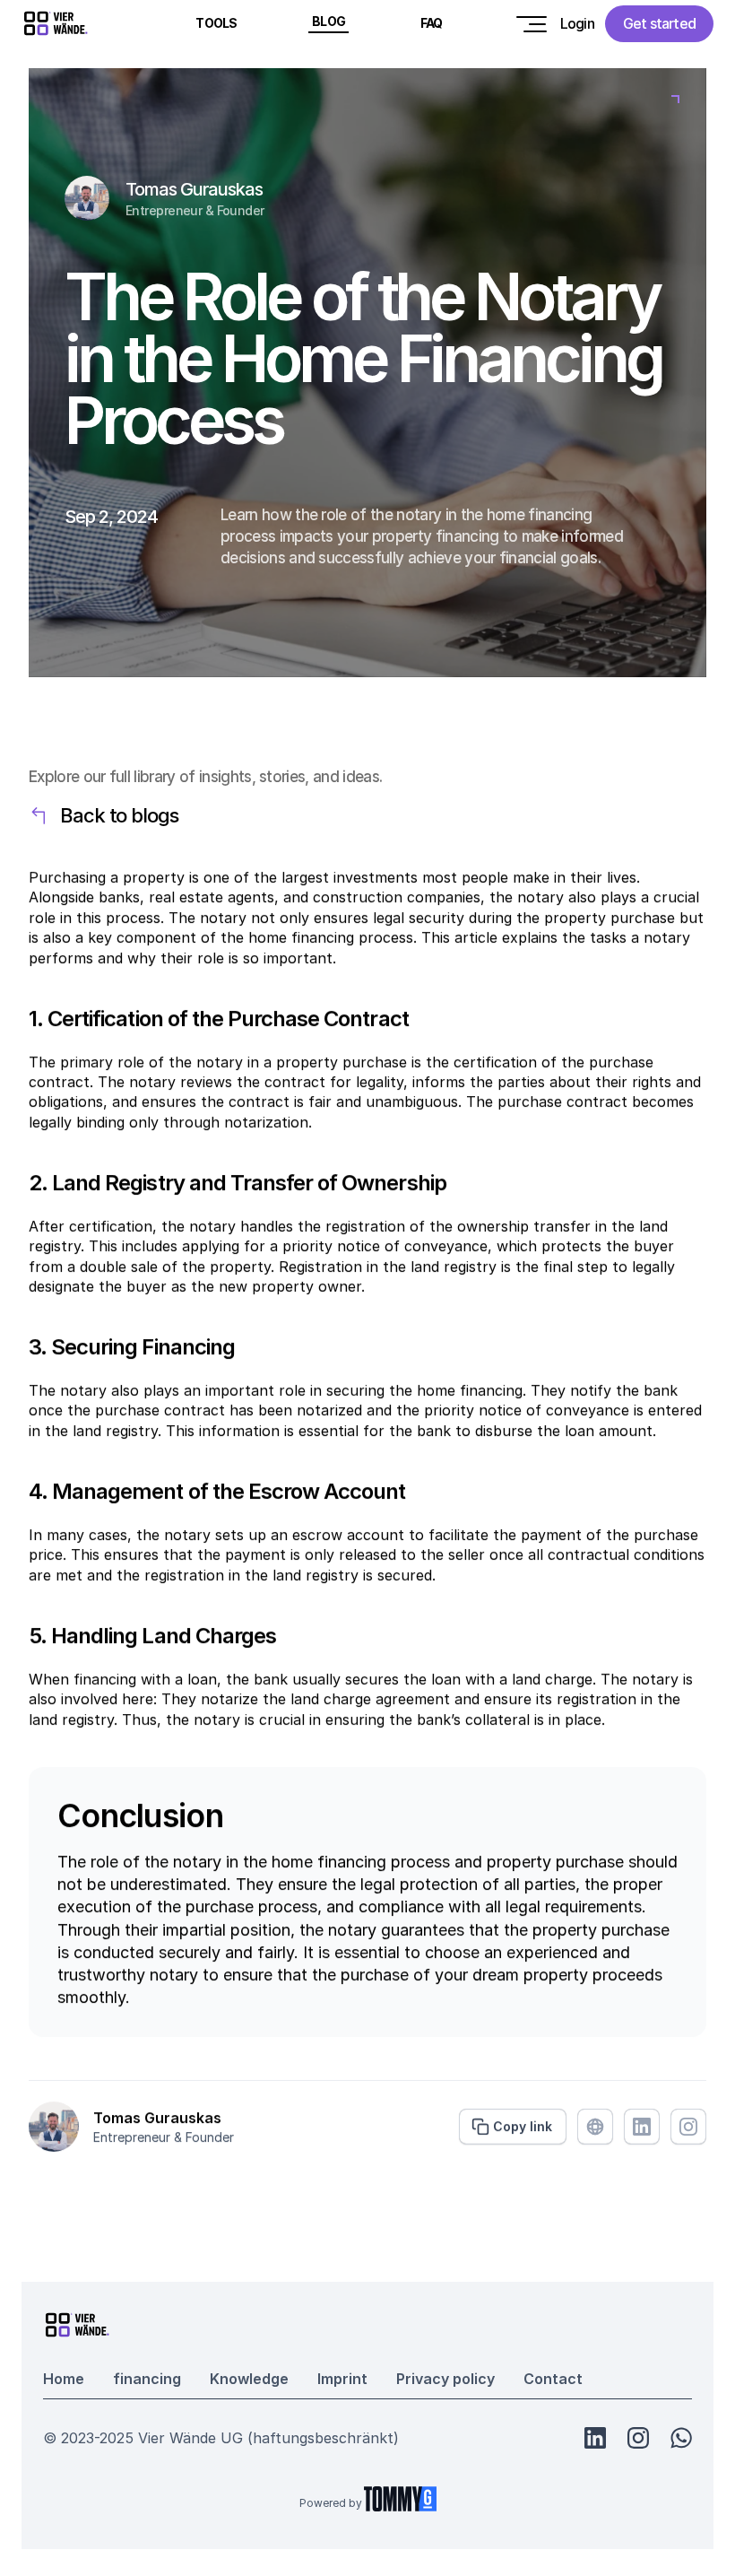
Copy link (523, 2127)
